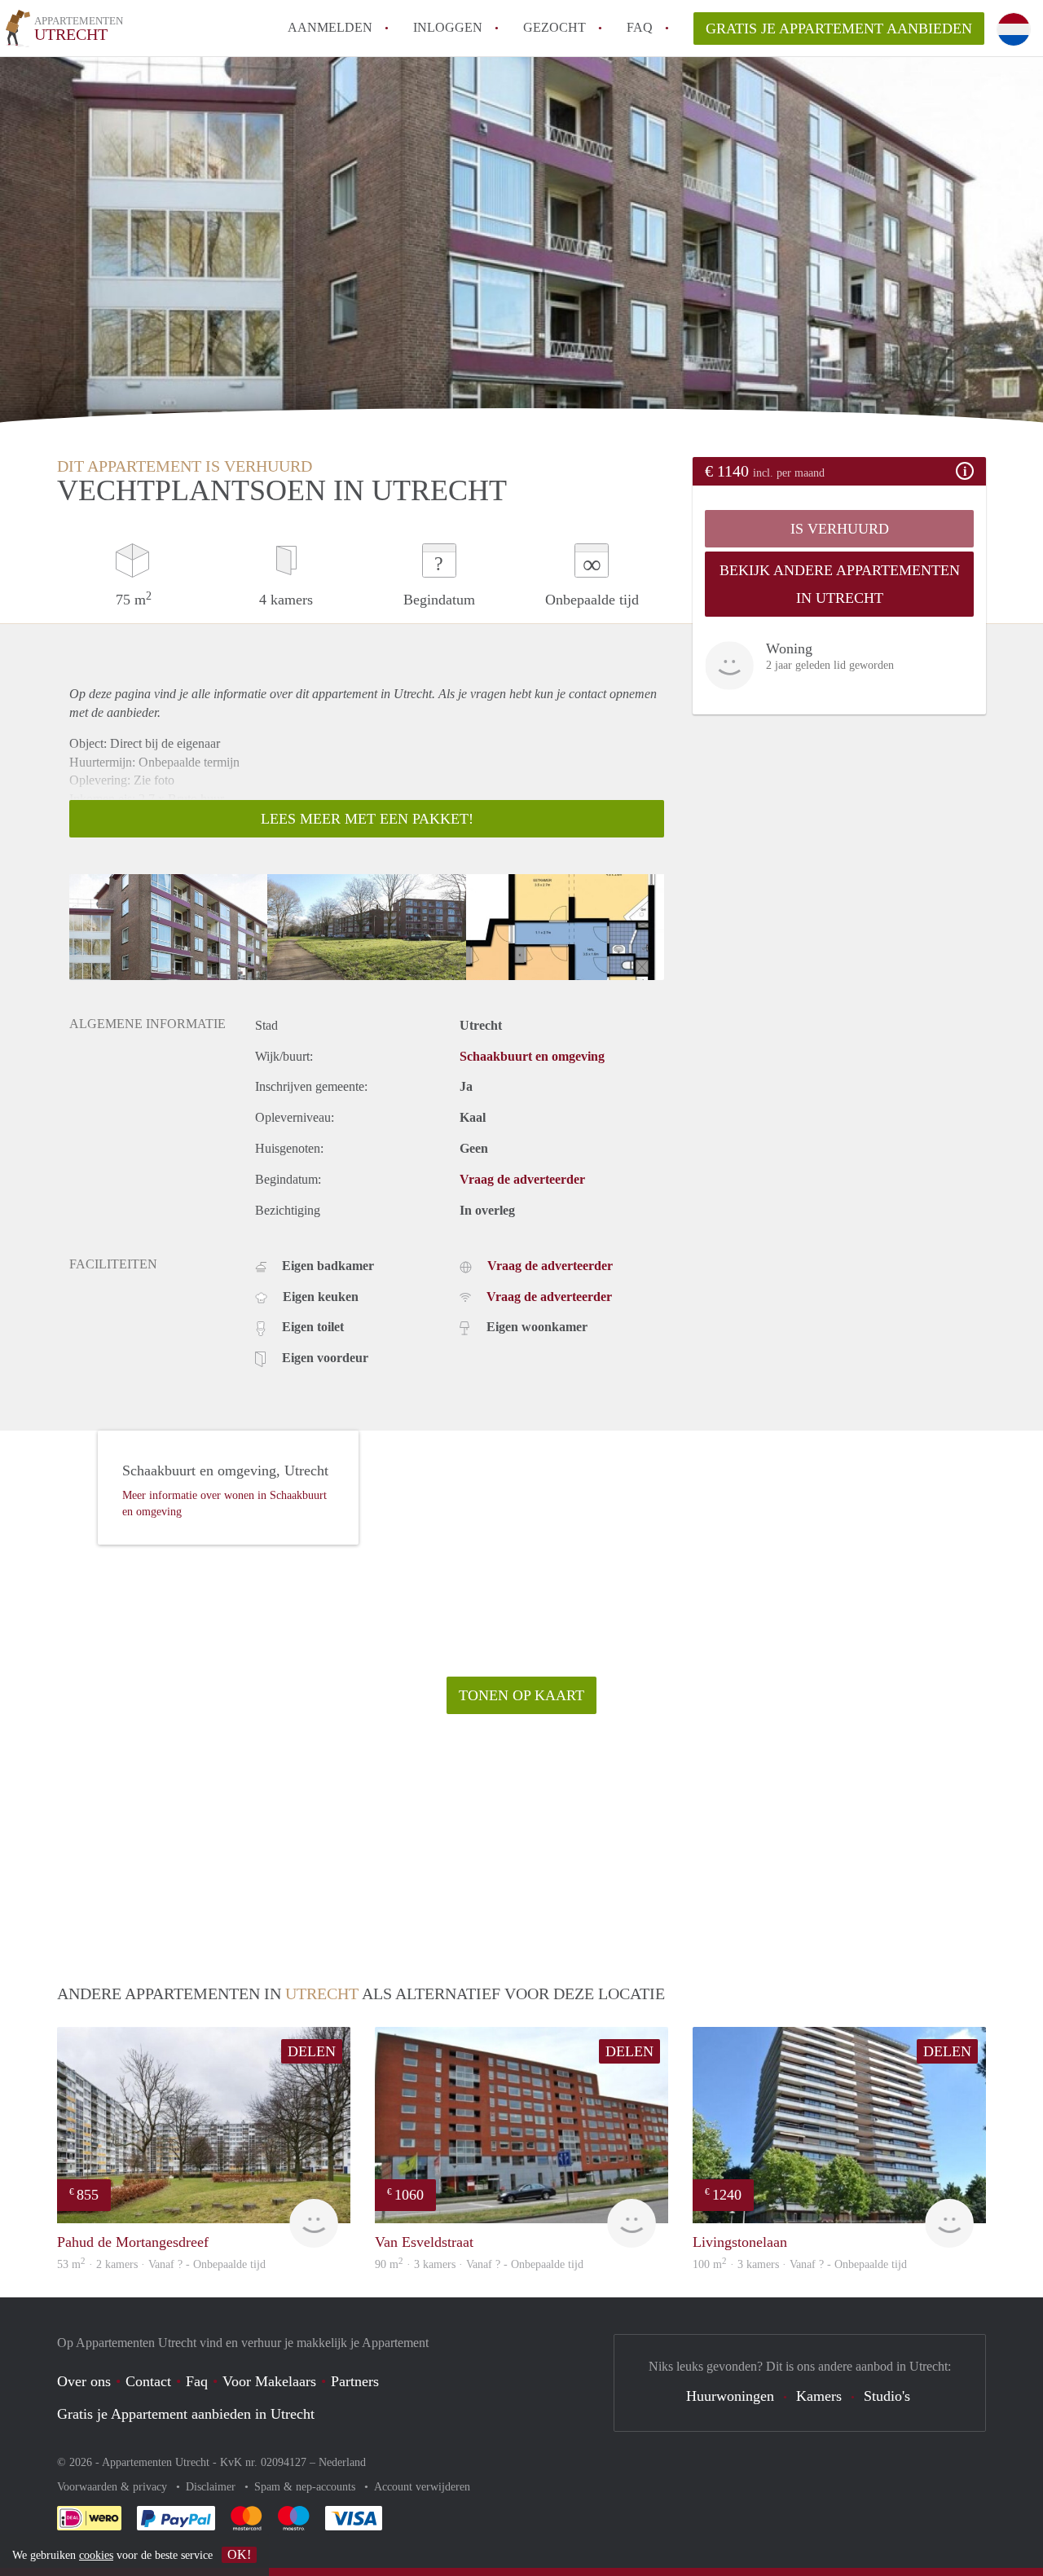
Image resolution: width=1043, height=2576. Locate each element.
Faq (197, 2381)
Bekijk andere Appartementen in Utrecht (840, 584)
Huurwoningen (730, 2396)
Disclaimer (212, 2487)
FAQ (640, 27)
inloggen (448, 27)
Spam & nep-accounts (306, 2487)
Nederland (342, 2462)
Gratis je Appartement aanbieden (839, 29)
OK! (239, 2554)
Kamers (819, 2396)
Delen (312, 2051)
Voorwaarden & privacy (114, 2487)
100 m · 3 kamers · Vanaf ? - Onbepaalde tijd (800, 2264)
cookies (96, 2555)
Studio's (887, 2396)
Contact (148, 2381)
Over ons (84, 2381)
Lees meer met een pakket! (367, 819)
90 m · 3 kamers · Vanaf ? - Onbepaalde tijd (479, 2264)
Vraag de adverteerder (522, 1179)
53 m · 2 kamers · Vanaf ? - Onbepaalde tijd (161, 2264)
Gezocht (555, 27)
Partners (355, 2381)
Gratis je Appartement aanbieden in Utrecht (186, 2414)
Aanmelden (330, 27)
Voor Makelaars (269, 2381)
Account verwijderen (422, 2487)
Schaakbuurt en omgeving (532, 1056)
